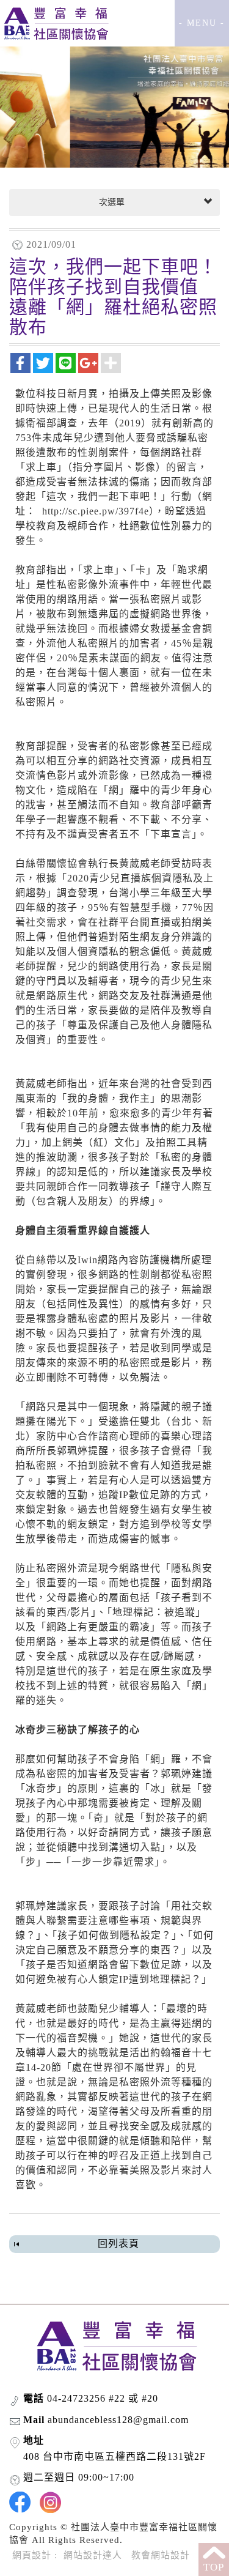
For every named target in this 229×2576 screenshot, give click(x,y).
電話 (34, 2398)
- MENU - (202, 23)
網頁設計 (32, 2555)
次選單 (111, 202)
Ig (50, 2502)
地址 (34, 2441)
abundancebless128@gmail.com (118, 2420)
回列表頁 (118, 2244)
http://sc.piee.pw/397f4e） (98, 511)
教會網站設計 (161, 2555)
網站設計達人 (93, 2555)
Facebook (20, 2502)
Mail (34, 2420)
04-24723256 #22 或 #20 (103, 2398)
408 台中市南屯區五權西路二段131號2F (114, 2456)
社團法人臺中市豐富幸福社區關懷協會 (55, 23)
